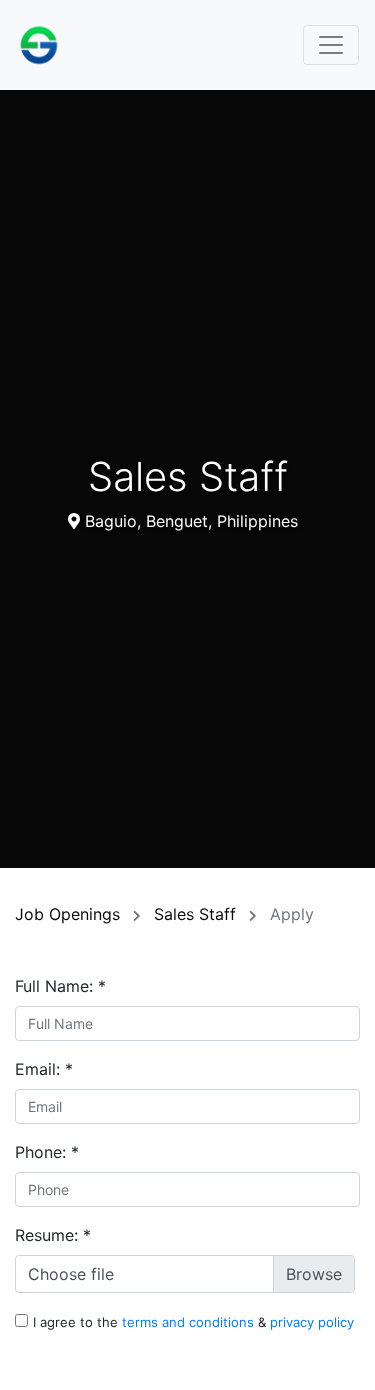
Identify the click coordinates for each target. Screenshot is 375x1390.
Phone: (47, 1152)
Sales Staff (197, 914)
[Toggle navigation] (331, 45)
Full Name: (60, 986)
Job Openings (70, 914)
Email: (44, 1069)
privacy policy (312, 1322)
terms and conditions (190, 1322)
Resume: (53, 1235)
